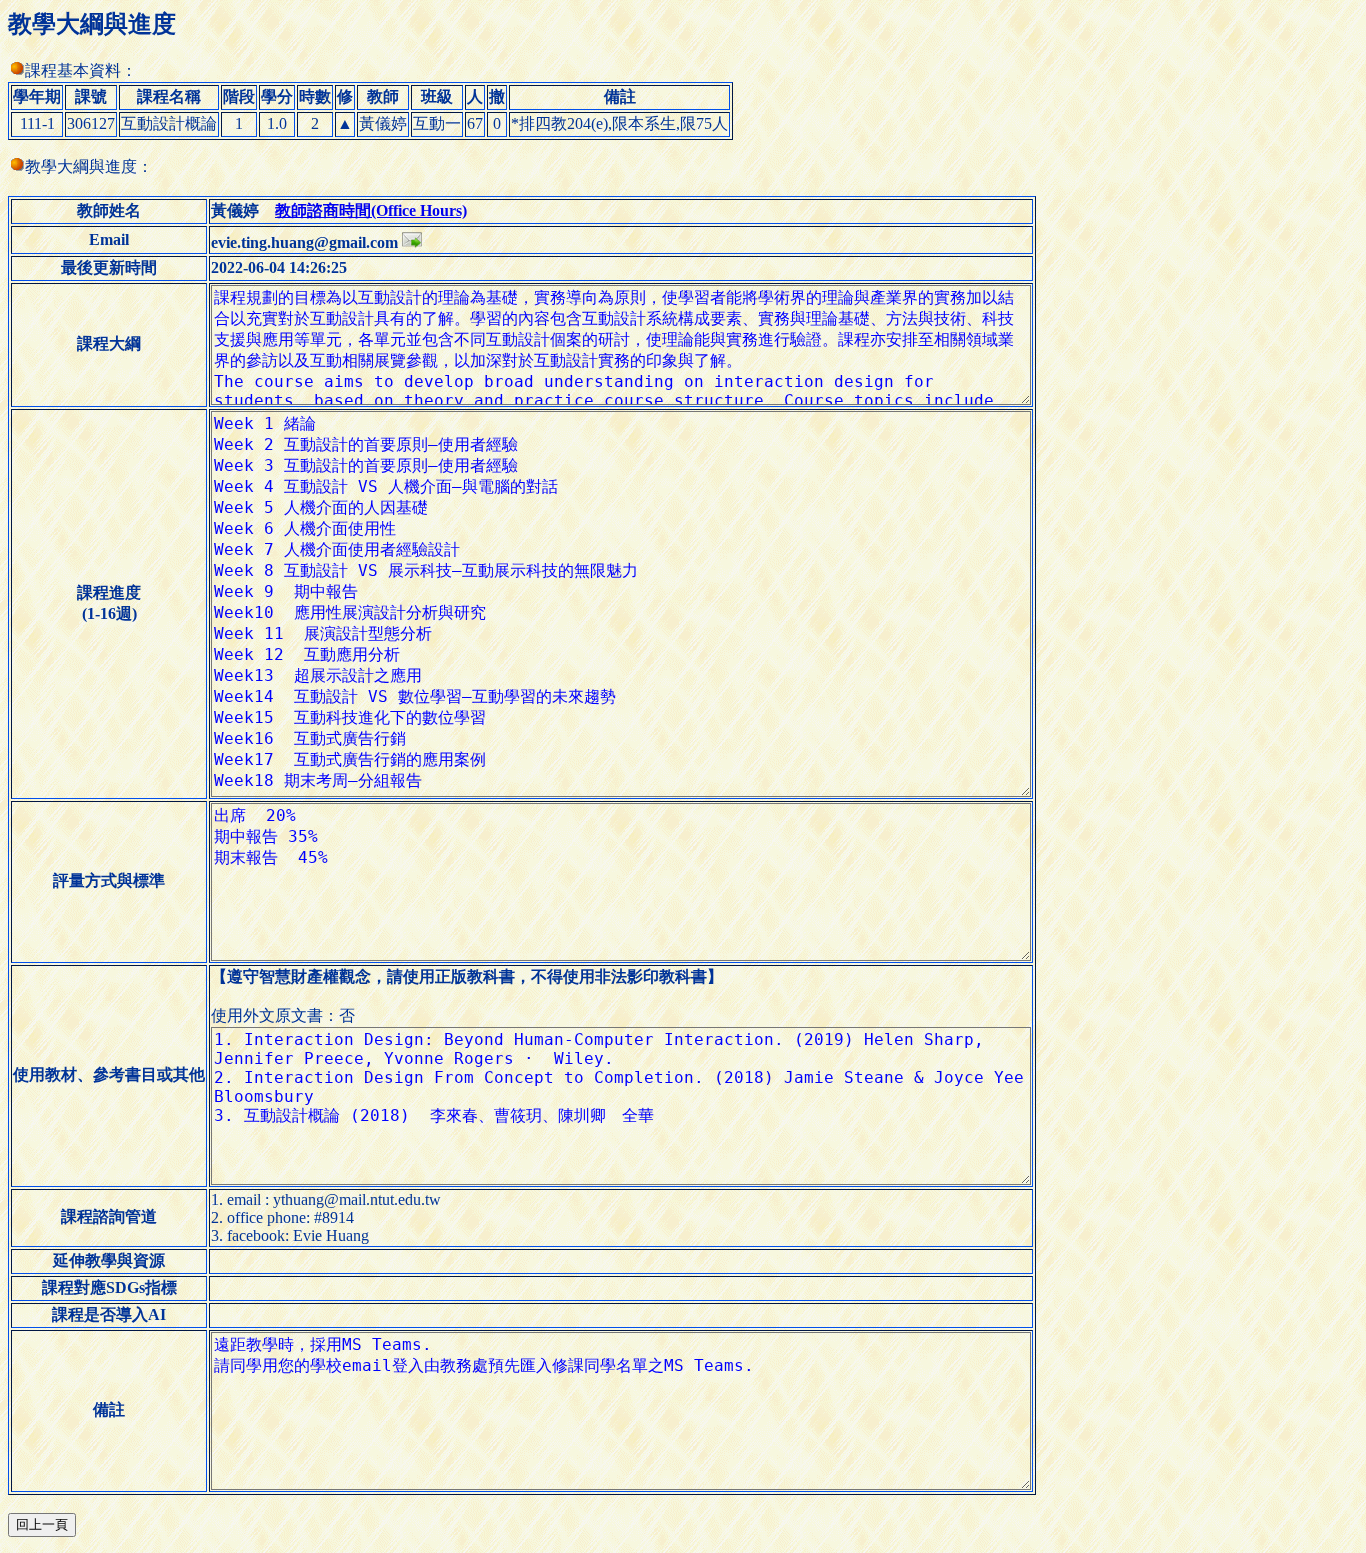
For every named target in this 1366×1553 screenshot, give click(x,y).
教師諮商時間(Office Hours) (371, 210)
